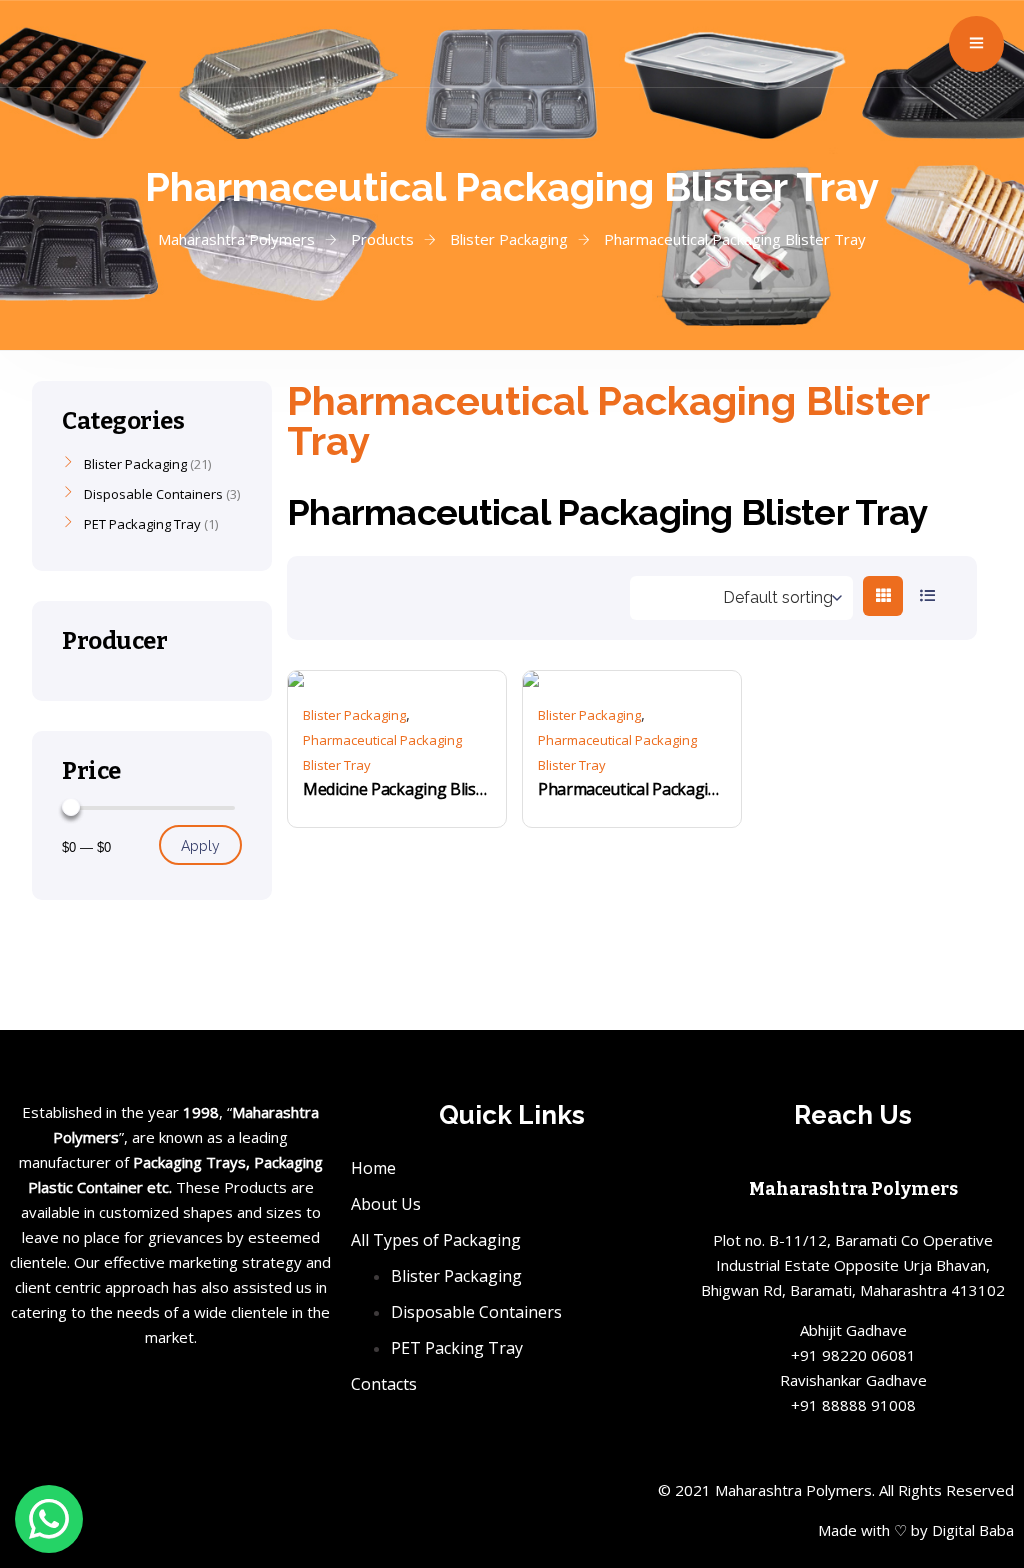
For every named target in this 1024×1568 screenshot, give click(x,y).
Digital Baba (973, 1530)
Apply (200, 846)
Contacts (384, 1384)
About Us (386, 1204)
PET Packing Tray (457, 1348)
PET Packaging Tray (142, 524)
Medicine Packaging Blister (397, 789)
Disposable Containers (153, 494)
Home (373, 1168)
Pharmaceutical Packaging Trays (632, 789)
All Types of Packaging (436, 1240)
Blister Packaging (354, 715)
